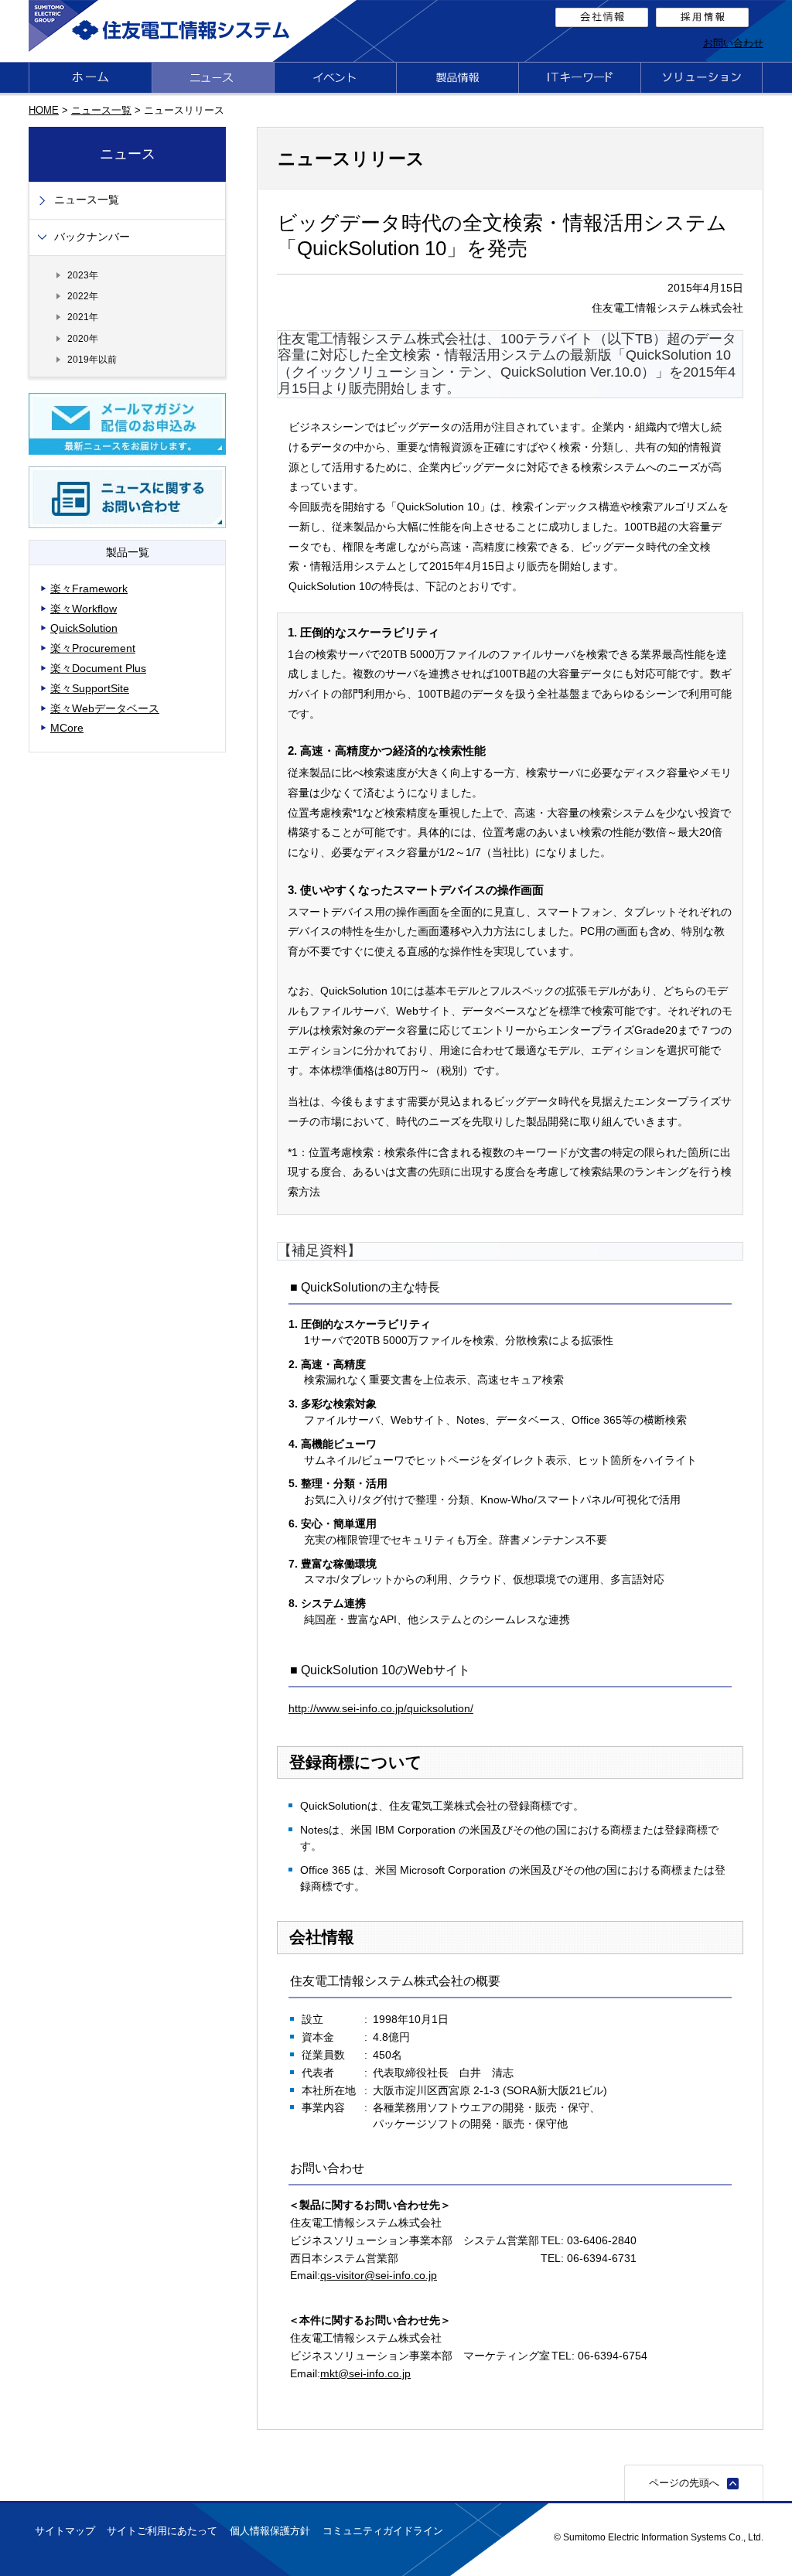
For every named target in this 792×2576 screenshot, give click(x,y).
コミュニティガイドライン (383, 2531)
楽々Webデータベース (105, 708)
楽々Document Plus (98, 668)
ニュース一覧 (101, 110)
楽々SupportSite (90, 688)
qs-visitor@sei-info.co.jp (379, 2275)
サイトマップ (65, 2531)
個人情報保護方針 (270, 2531)
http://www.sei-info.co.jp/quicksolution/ (381, 1708)
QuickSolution (84, 628)
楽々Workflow (84, 609)
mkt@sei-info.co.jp (365, 2373)
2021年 (83, 317)
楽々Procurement (93, 648)
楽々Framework (89, 589)
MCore (67, 728)
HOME (44, 110)
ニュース (128, 154)
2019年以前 (92, 359)
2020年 (83, 338)
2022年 (83, 296)
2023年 (83, 275)
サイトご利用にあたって (162, 2531)
